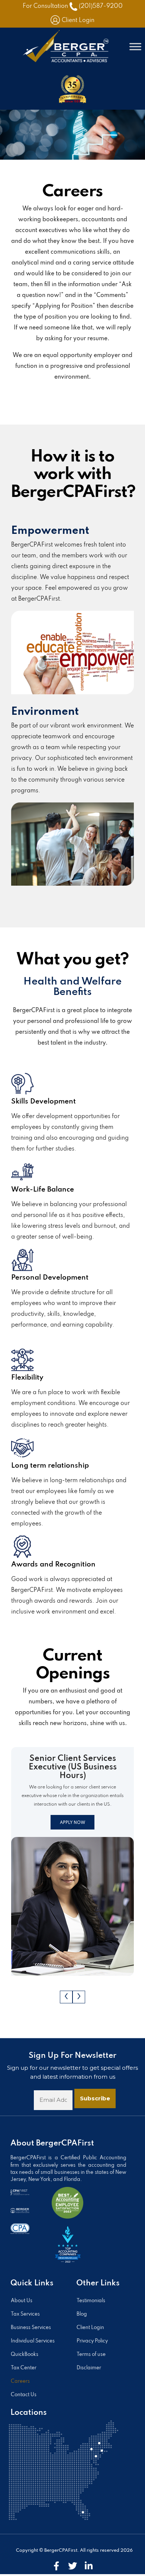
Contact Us (24, 2395)
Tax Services (25, 2314)
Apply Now (72, 1823)
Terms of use (91, 2355)
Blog (82, 2314)
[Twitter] (72, 2566)
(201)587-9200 (101, 6)
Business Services (31, 2328)
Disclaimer (89, 2368)
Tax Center (24, 2368)
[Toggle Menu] (135, 47)
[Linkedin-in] (89, 2566)
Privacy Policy (92, 2341)
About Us (22, 2301)
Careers (20, 2381)
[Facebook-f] (56, 2566)
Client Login (78, 21)
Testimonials (91, 2301)
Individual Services (33, 2341)
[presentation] (66, 1997)
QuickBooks (25, 2355)
